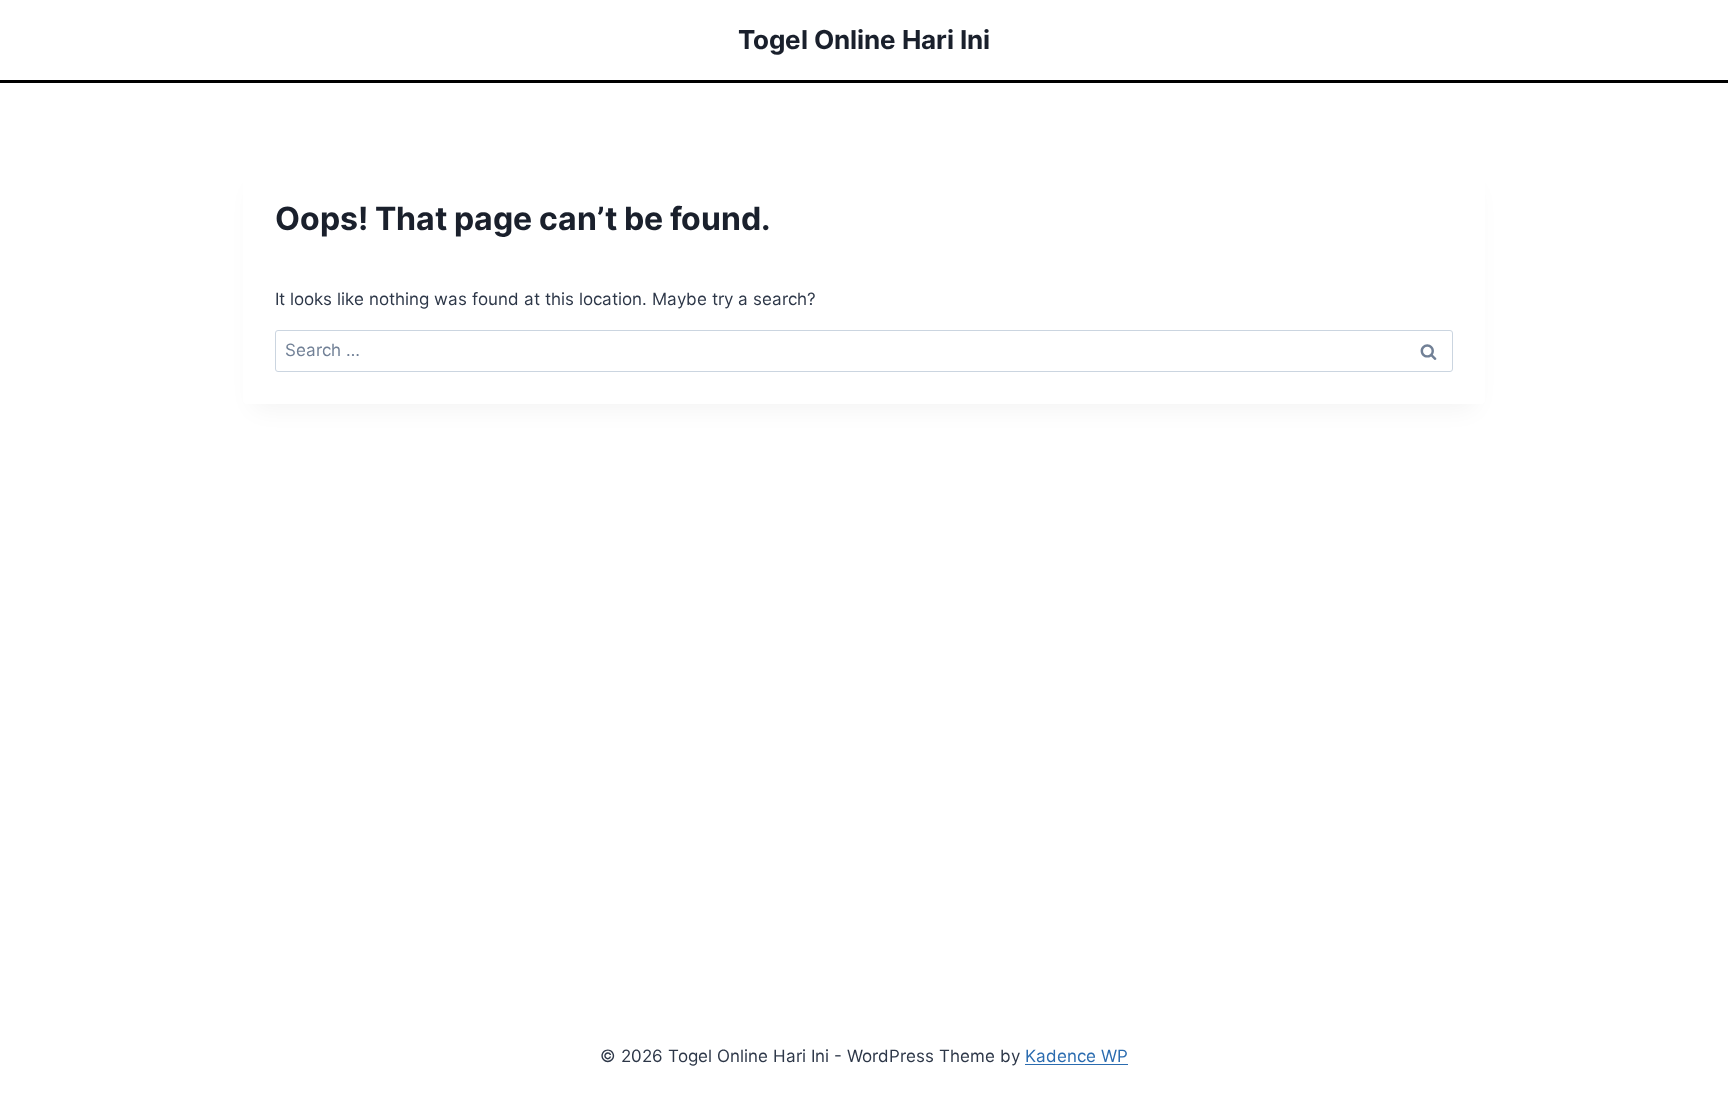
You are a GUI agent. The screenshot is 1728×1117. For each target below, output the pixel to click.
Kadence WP (1076, 1056)
